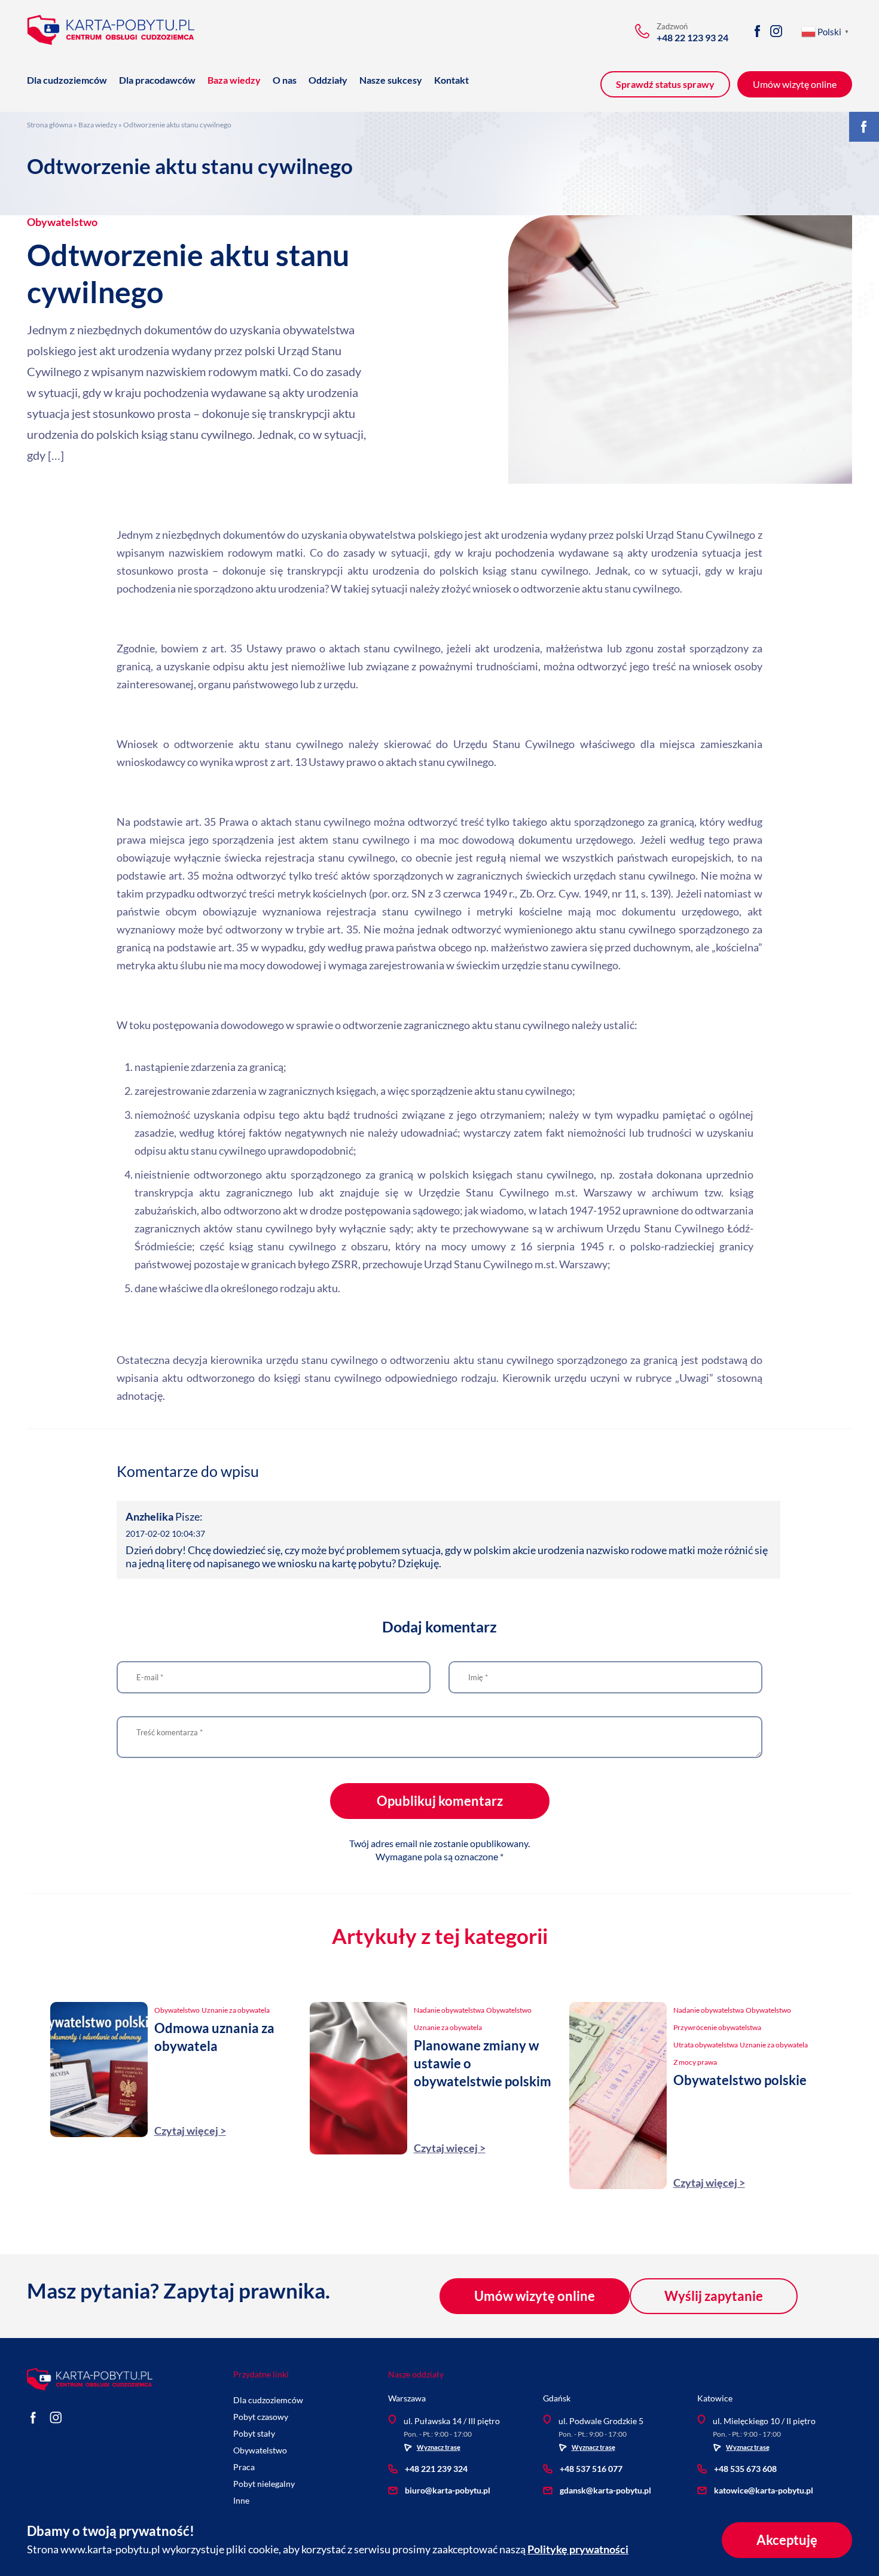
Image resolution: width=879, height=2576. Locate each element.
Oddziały (328, 80)
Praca (244, 2467)
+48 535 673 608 (745, 2469)
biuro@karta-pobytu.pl (448, 2490)
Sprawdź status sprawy (665, 84)
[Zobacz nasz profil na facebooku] (757, 31)
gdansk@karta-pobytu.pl (605, 2490)
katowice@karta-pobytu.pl (764, 2490)
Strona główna (50, 125)
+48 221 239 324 (436, 2469)
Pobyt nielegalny (264, 2484)
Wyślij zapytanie (714, 2296)
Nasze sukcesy (391, 80)
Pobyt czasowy (261, 2417)
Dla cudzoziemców (67, 80)
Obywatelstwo (62, 222)
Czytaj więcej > (190, 2131)
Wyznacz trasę (439, 2447)
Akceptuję (787, 2540)
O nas (285, 80)
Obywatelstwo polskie (740, 2080)
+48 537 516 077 (591, 2469)
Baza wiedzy (234, 80)
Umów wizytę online (535, 2296)
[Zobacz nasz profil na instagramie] (776, 31)
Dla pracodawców (157, 80)
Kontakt (451, 80)
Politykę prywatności (578, 2549)
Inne (241, 2500)
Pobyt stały (254, 2433)
